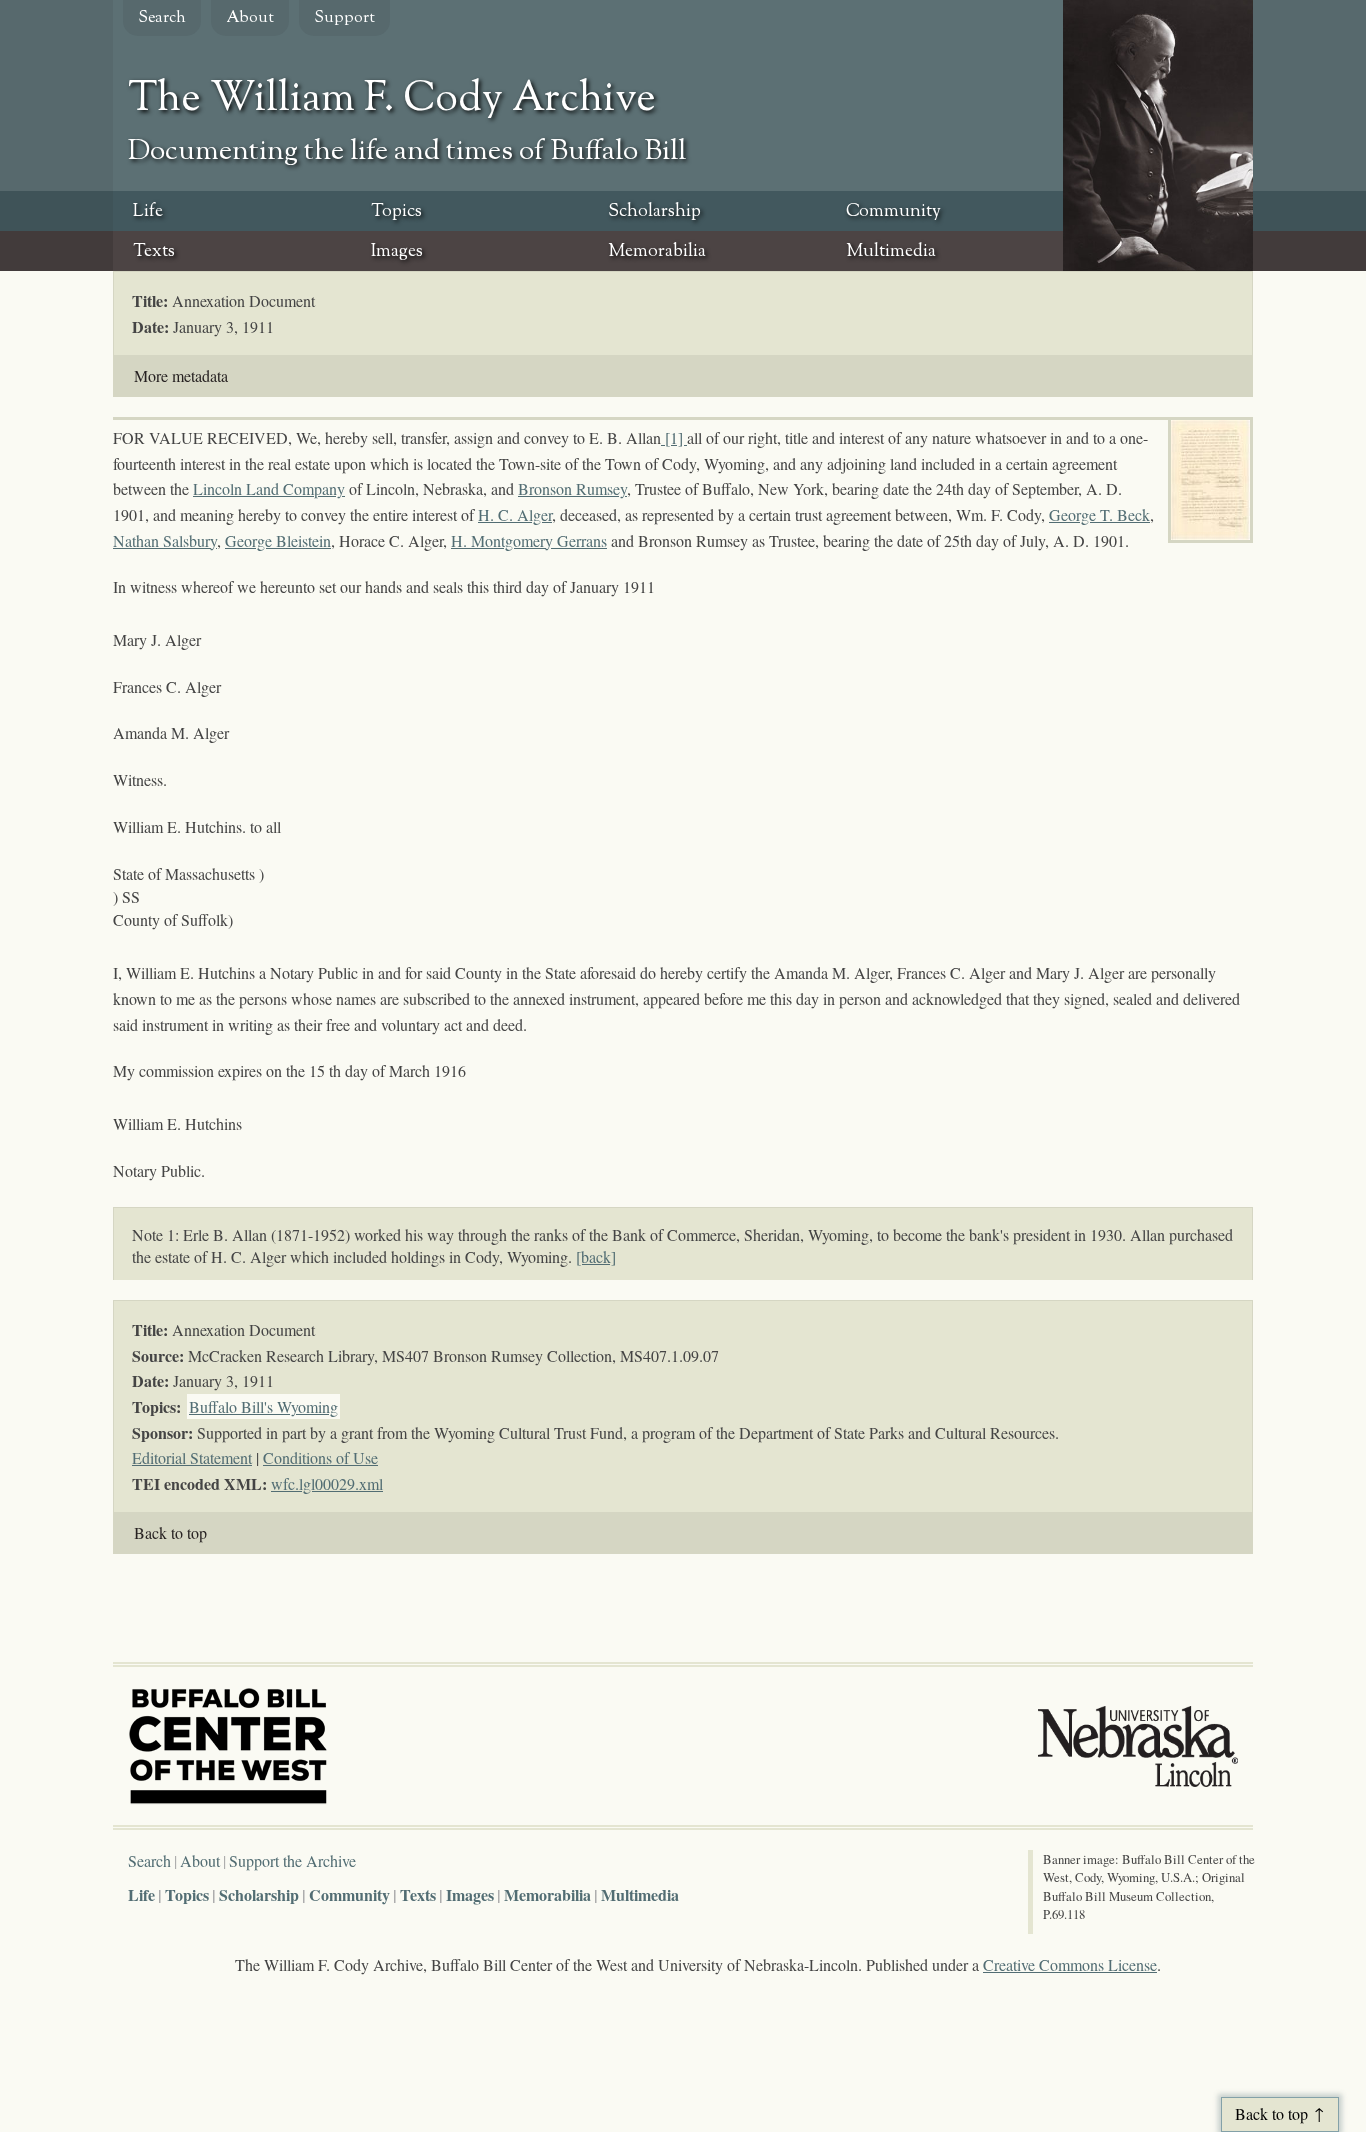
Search (162, 18)
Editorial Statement (192, 1457)
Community (893, 212)
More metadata (181, 375)
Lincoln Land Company (269, 488)
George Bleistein (278, 540)
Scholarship (654, 212)
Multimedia (891, 252)
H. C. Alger (515, 514)
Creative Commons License (1070, 1964)
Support (344, 18)
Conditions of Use (320, 1457)
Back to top (170, 1532)
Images (397, 252)
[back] (596, 1256)
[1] (676, 437)
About (250, 18)
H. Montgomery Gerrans (529, 540)
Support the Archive (292, 1860)
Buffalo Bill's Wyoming (263, 1406)
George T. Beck (1099, 514)
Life (148, 212)
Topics (396, 212)
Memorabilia (657, 252)
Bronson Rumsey (572, 488)
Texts (154, 252)
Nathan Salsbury (165, 540)
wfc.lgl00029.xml (327, 1483)
